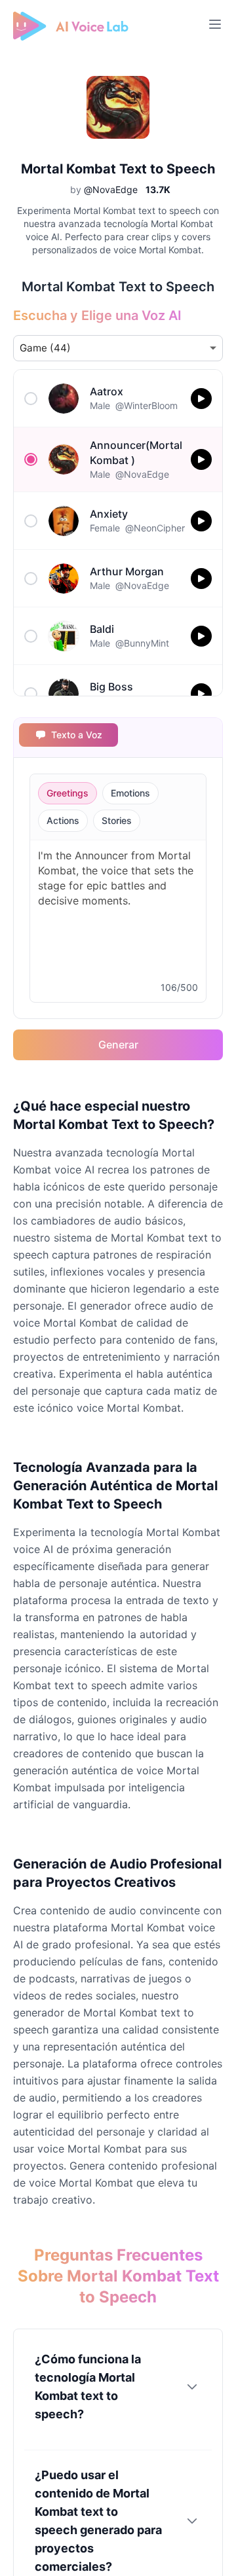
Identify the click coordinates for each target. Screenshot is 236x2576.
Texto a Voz (77, 735)
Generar (118, 1045)
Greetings (68, 793)
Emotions (130, 793)
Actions (63, 820)
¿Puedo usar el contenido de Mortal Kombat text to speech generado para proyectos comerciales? (98, 2521)
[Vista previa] (201, 399)
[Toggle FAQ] (192, 2387)
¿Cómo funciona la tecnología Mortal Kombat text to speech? (88, 2387)
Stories (117, 820)
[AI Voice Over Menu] (215, 24)
